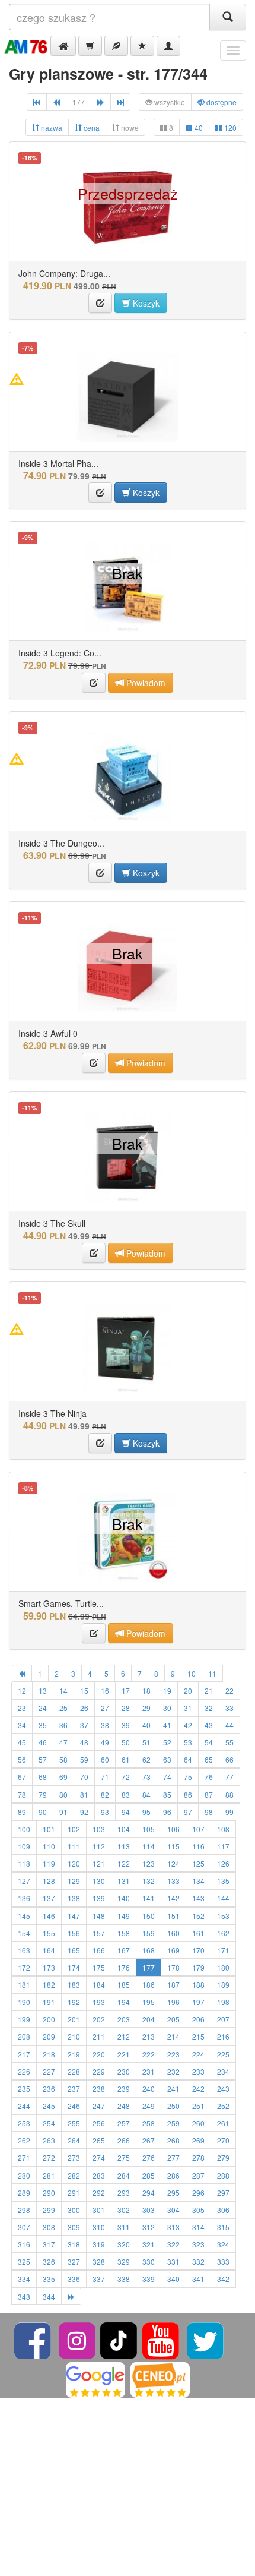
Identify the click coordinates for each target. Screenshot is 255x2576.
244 (24, 2106)
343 (24, 2296)
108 (223, 1829)
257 (124, 2123)
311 (124, 2227)
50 (126, 1742)
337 (99, 2279)
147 (74, 1916)
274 (99, 2157)
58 (63, 1759)
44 (230, 1725)
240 (149, 2089)
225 (223, 2054)
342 (223, 2279)
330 (149, 2261)
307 (24, 2227)
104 (124, 1829)
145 (24, 1916)
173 (49, 1967)
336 (74, 2279)
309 (74, 2227)
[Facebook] (34, 2339)
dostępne (221, 102)
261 (223, 2123)
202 (99, 2019)
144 (223, 1898)
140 (124, 1898)
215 (198, 2036)
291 (74, 2193)
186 (149, 1985)
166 (99, 1950)
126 (223, 1863)
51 (146, 1742)
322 (173, 2244)
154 (24, 1933)
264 (74, 2140)
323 (198, 2244)
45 (22, 1742)
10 (192, 1673)
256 (99, 2123)
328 (99, 2261)
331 (173, 2261)
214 (173, 2036)
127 (24, 1881)
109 (24, 1846)
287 (198, 2175)
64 (188, 1759)
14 (63, 1690)
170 (198, 1950)
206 (198, 2019)
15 (84, 1690)
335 (49, 2279)
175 (99, 1967)
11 (212, 1673)
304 (173, 2210)
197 (198, 2002)
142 (173, 1898)
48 (84, 1742)
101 (49, 1829)
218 (49, 2054)
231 (149, 2071)
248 (124, 2106)
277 (173, 2157)
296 (198, 2193)
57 (43, 1759)
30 (167, 1708)
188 (198, 1985)
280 (24, 2175)
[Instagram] (78, 2339)
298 (24, 2210)
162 (223, 1933)
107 (198, 1829)
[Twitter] (205, 2339)
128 (49, 1881)
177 (149, 1967)
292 (99, 2193)
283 (99, 2175)
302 (124, 2210)
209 (49, 2036)
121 (99, 1863)
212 (124, 2036)
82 (105, 1794)
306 (223, 2210)
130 (99, 1881)
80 (63, 1794)
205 (173, 2019)
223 (173, 2054)
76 (209, 1777)
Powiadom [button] (145, 683)
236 (49, 2089)
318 (74, 2244)
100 (24, 1829)
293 (124, 2193)
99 (230, 1812)
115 (173, 1846)
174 (74, 1967)
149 (124, 1916)
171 (223, 1950)
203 (124, 2019)
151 (173, 1916)
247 (99, 2106)
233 (198, 2071)
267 (149, 2140)
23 (22, 1708)
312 (149, 2227)
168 (149, 1950)
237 (74, 2089)
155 (49, 1933)
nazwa (51, 127)
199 (24, 2019)
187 (173, 1985)
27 (105, 1708)
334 (24, 2279)
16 (105, 1690)
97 (188, 1812)
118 (24, 1863)
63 (167, 1759)
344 (49, 2296)
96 (167, 1812)
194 (124, 2002)
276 (149, 2157)
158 (124, 1933)
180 (223, 1967)
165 (74, 1950)
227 (49, 2071)
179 (198, 1967)
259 (173, 2123)
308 (49, 2227)
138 (74, 1898)
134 (198, 1881)
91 (63, 1812)
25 (63, 1708)
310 (99, 2227)
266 (124, 2140)
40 (198, 127)
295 (173, 2193)
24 (43, 1708)
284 (124, 2175)
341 (198, 2279)
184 (99, 1985)
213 (149, 2036)
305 (198, 2210)
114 (149, 1846)
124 (173, 1863)
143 (198, 1898)
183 (74, 1985)
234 (223, 2071)
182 (49, 1985)
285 (149, 2175)
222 (149, 2054)
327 (74, 2261)
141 (149, 1898)
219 (74, 2054)
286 (173, 2175)
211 (99, 2036)
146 (49, 1916)
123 (149, 1863)
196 (173, 2002)
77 (230, 1777)
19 (167, 1690)
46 (43, 1742)
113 (124, 1846)
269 (198, 2140)
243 (223, 2089)
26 (84, 1708)
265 (99, 2140)
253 (24, 2123)
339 (149, 2279)
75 (188, 1777)
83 (126, 1794)
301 (99, 2210)
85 (167, 1794)
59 (84, 1759)
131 (124, 1881)
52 (167, 1742)
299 (49, 2210)
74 (167, 1777)
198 (223, 2002)
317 (49, 2244)
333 (223, 2261)
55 (230, 1742)
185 (124, 1985)
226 (24, 2071)
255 (74, 2123)
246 (74, 2106)
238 (99, 2089)
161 (198, 1933)
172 (24, 1967)
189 (223, 1985)
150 (149, 1916)
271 (24, 2157)
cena (91, 127)
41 (167, 1725)
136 (24, 1898)
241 (173, 2089)
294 (149, 2193)
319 (99, 2244)
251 (198, 2106)
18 (146, 1690)
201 (74, 2019)
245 (49, 2106)
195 (149, 2002)
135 (223, 1881)
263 (49, 2140)
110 (49, 1846)
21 (209, 1690)
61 (126, 1759)
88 (230, 1794)
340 (173, 2279)
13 (43, 1690)
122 (124, 1863)
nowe (129, 127)
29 (146, 1708)
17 (126, 1690)
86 (188, 1794)
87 (209, 1794)
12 (22, 1690)
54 (209, 1742)
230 (124, 2071)
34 (22, 1725)
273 (74, 2157)
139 (99, 1898)
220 (99, 2054)
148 (99, 1916)
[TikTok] (119, 2339)
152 (198, 1916)
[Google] (95, 2378)
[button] (63, 46)
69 (63, 1777)
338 (124, 2279)
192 (74, 2002)
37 (84, 1725)
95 (146, 1812)
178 (173, 1967)
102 (74, 1829)
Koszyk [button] (145, 303)
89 (22, 1812)
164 (49, 1950)
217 (24, 2054)
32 (209, 1708)
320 (124, 2244)
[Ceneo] (160, 2378)
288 (223, 2175)
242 (198, 2089)
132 (149, 1881)
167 (124, 1950)
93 (105, 1812)
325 (24, 2261)
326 (49, 2261)
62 (146, 1759)
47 (63, 1742)
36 (63, 1725)
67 (22, 1777)
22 (230, 1690)
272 (49, 2157)
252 (223, 2106)
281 (49, 2175)
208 (24, 2036)
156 (74, 1933)
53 (188, 1742)
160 (173, 1933)
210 (74, 2036)
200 (49, 2019)
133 (173, 1881)
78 (22, 1794)
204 (149, 2019)
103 (99, 1829)
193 (99, 2002)
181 (24, 1985)
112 (99, 1846)
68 (43, 1777)
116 (198, 1846)
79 (43, 1794)
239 (124, 2089)
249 (149, 2106)
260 (198, 2123)
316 (24, 2244)
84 (146, 1794)
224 (198, 2054)
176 (124, 1967)
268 (173, 2140)
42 (188, 1725)
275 (124, 2157)
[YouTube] (162, 2339)
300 (74, 2210)
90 (43, 1812)
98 (209, 1812)
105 (149, 1829)
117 (223, 1846)
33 (230, 1708)
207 (223, 2019)
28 (126, 1708)
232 (173, 2071)
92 (84, 1812)
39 (126, 1725)
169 (173, 1950)
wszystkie (169, 102)
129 (74, 1881)
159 (149, 1933)
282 (74, 2175)
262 (24, 2140)
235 (24, 2089)
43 (209, 1725)
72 (126, 1777)
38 (105, 1725)
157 (99, 1933)
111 (74, 1846)
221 (124, 2054)
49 (105, 1742)
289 (24, 2193)
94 (126, 1812)
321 (149, 2244)
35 (43, 1725)
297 (223, 2193)
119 (49, 1863)
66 (230, 1759)
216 (223, 2036)
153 (223, 1916)
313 (173, 2227)
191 (49, 2002)
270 (223, 2140)
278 (198, 2157)
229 (99, 2071)
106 (173, 1829)
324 (223, 2244)
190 (24, 2002)
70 (84, 1777)
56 (22, 1759)
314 (198, 2227)
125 (198, 1863)
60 (105, 1759)
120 (230, 127)
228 (74, 2071)
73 (146, 1777)
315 (223, 2227)
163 (24, 1950)
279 (223, 2157)
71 (105, 1777)
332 (198, 2261)
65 (209, 1759)
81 (84, 1794)
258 (149, 2123)
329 (124, 2261)
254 (49, 2123)
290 (49, 2193)
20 (188, 1690)
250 (173, 2106)
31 (188, 1708)
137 (49, 1898)
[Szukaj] (228, 17)
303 (149, 2210)
